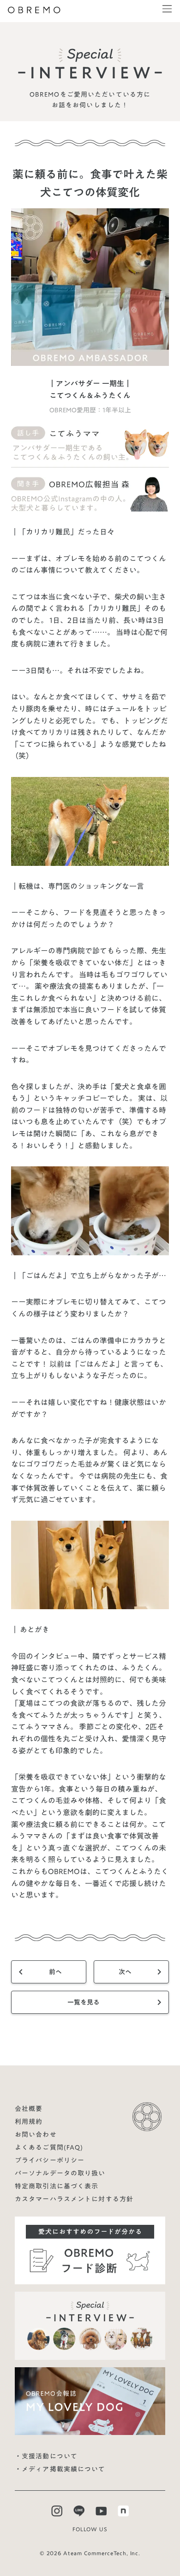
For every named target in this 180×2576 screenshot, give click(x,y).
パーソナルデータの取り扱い (60, 2173)
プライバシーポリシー (50, 2160)
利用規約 (29, 2122)
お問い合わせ (36, 2135)
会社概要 (29, 2109)
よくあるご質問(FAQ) (49, 2147)
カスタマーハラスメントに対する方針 (74, 2199)
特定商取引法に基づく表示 (57, 2186)
